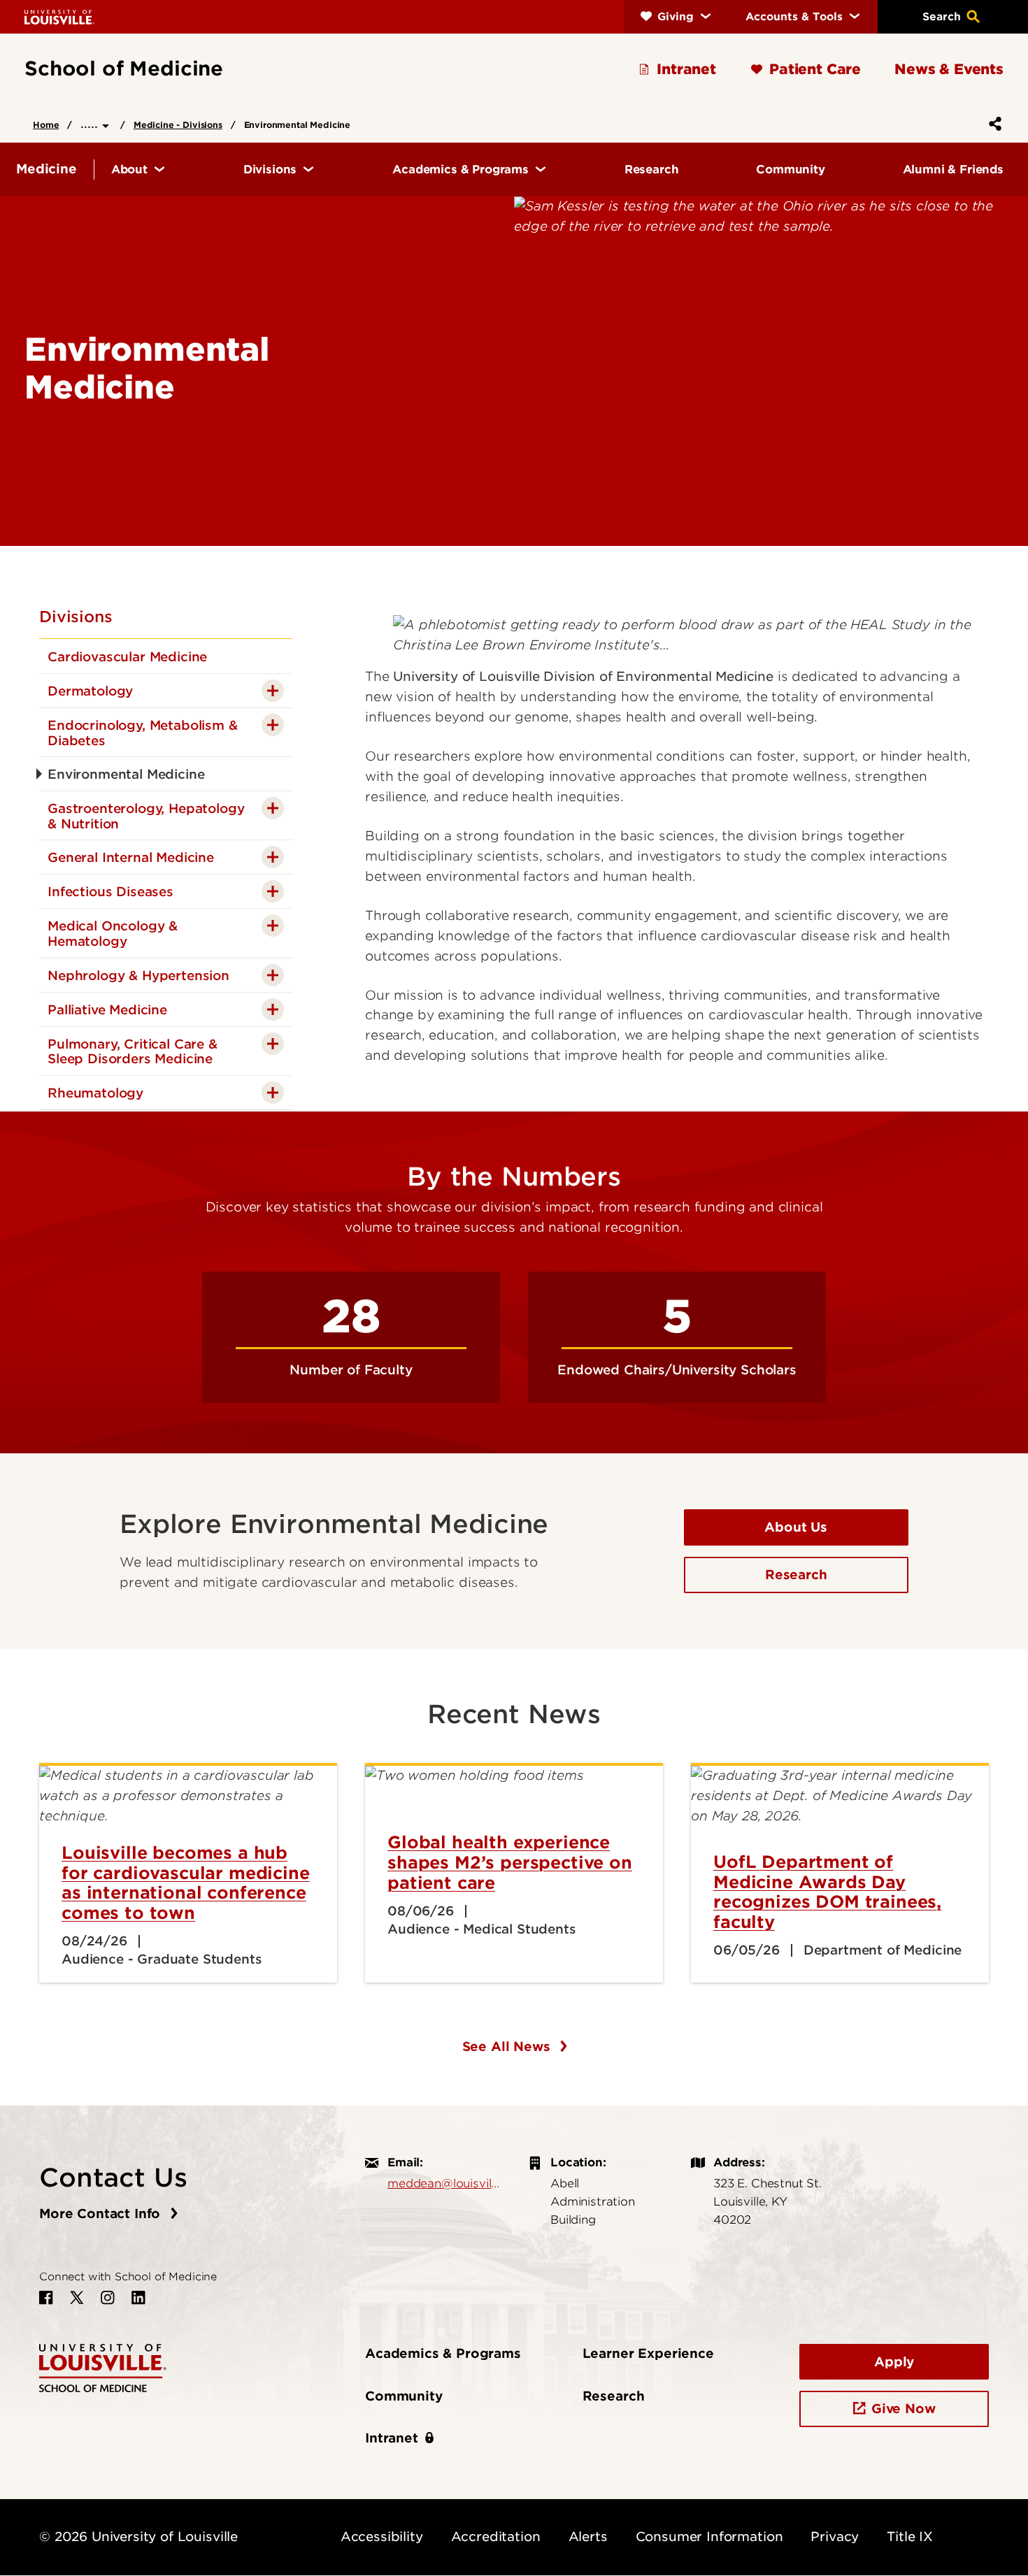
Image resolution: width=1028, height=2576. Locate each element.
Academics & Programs (443, 2353)
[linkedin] (138, 2298)
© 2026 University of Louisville (138, 2537)
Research (796, 1575)
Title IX (910, 2537)
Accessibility (382, 2537)
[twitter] (77, 2298)
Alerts (588, 2537)
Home (46, 125)
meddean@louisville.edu (444, 2183)
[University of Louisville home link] (59, 16)
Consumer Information (709, 2537)
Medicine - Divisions (178, 125)
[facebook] (46, 2298)
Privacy (835, 2537)
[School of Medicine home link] (103, 2367)
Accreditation (496, 2537)
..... (91, 123)
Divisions (76, 617)
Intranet (392, 2438)
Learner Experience (648, 2353)
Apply (894, 2362)
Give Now (904, 2409)
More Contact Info (102, 2214)
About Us (796, 1527)
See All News (508, 2046)
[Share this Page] (992, 124)
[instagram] (108, 2298)
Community (404, 2396)
